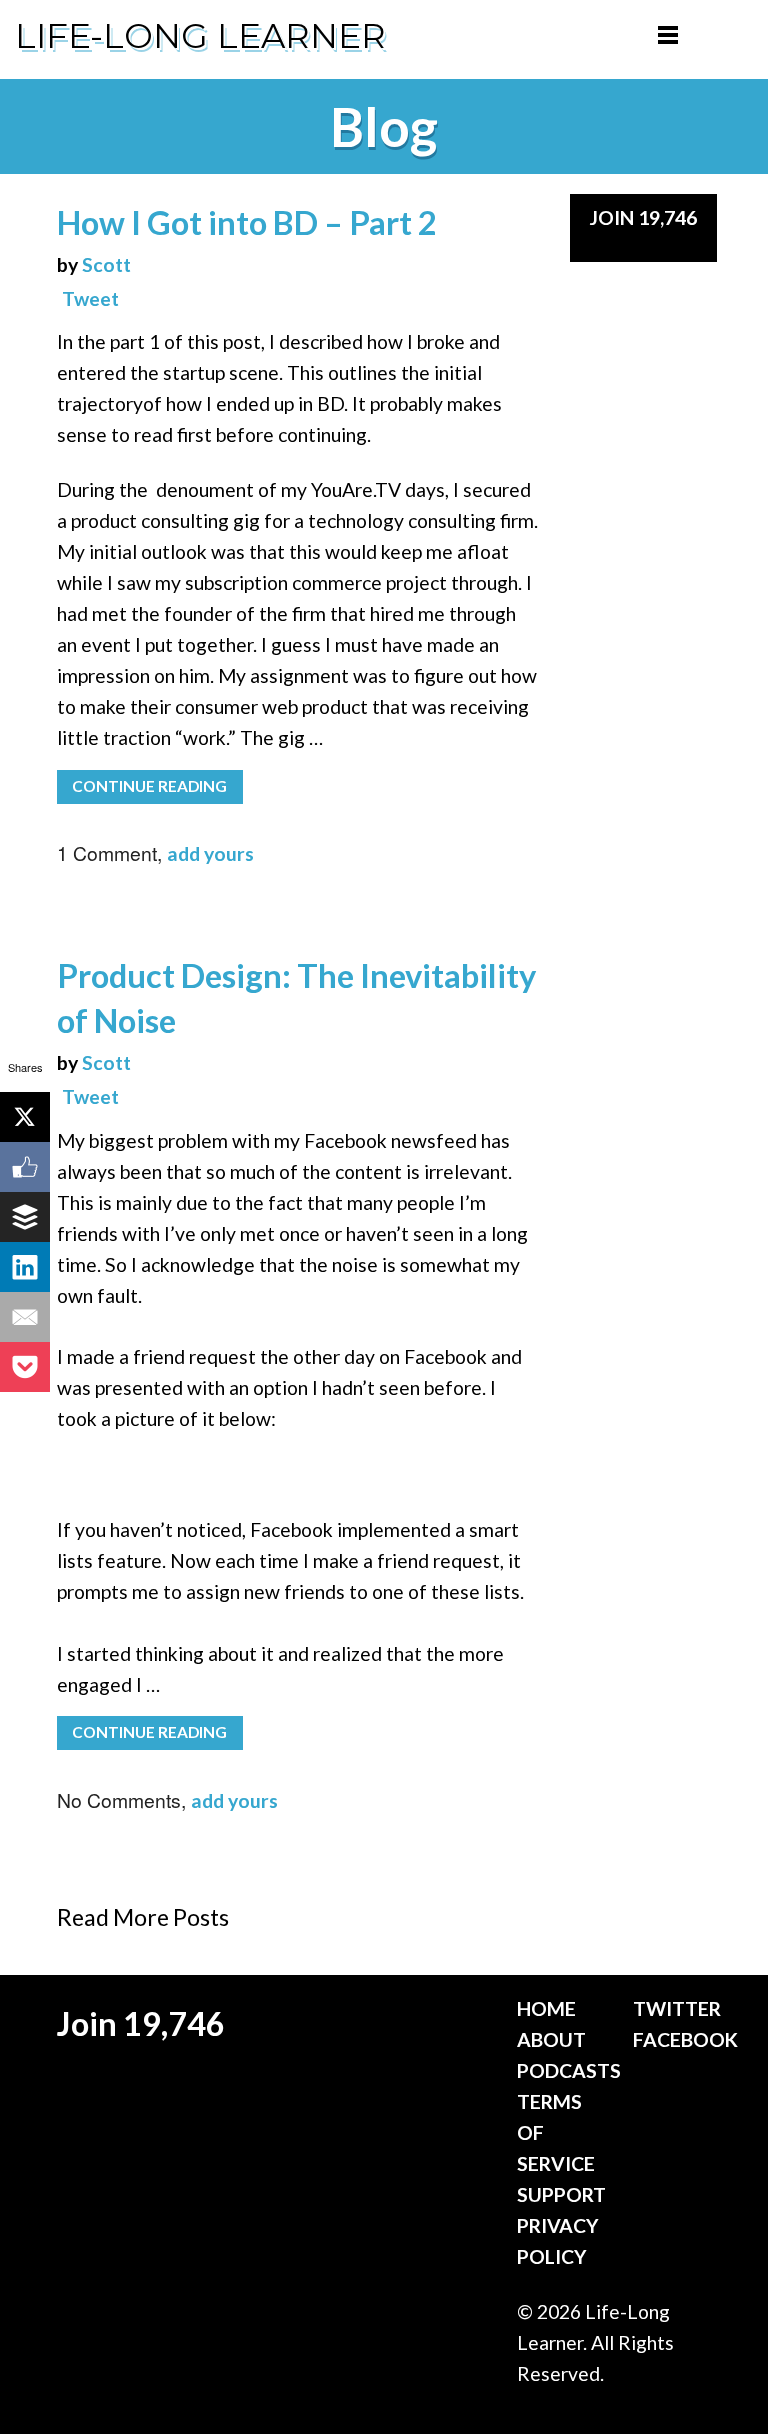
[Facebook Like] (25, 1167)
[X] (25, 1117)
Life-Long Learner (200, 36)
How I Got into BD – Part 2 (247, 222)
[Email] (25, 1317)
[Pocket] (25, 1367)
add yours (210, 853)
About (551, 2039)
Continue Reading (149, 786)
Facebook (685, 2039)
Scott (106, 264)
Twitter (677, 2008)
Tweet (90, 298)
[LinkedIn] (25, 1267)
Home (546, 2008)
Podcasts (569, 2070)
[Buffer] (25, 1217)
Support (561, 2194)
